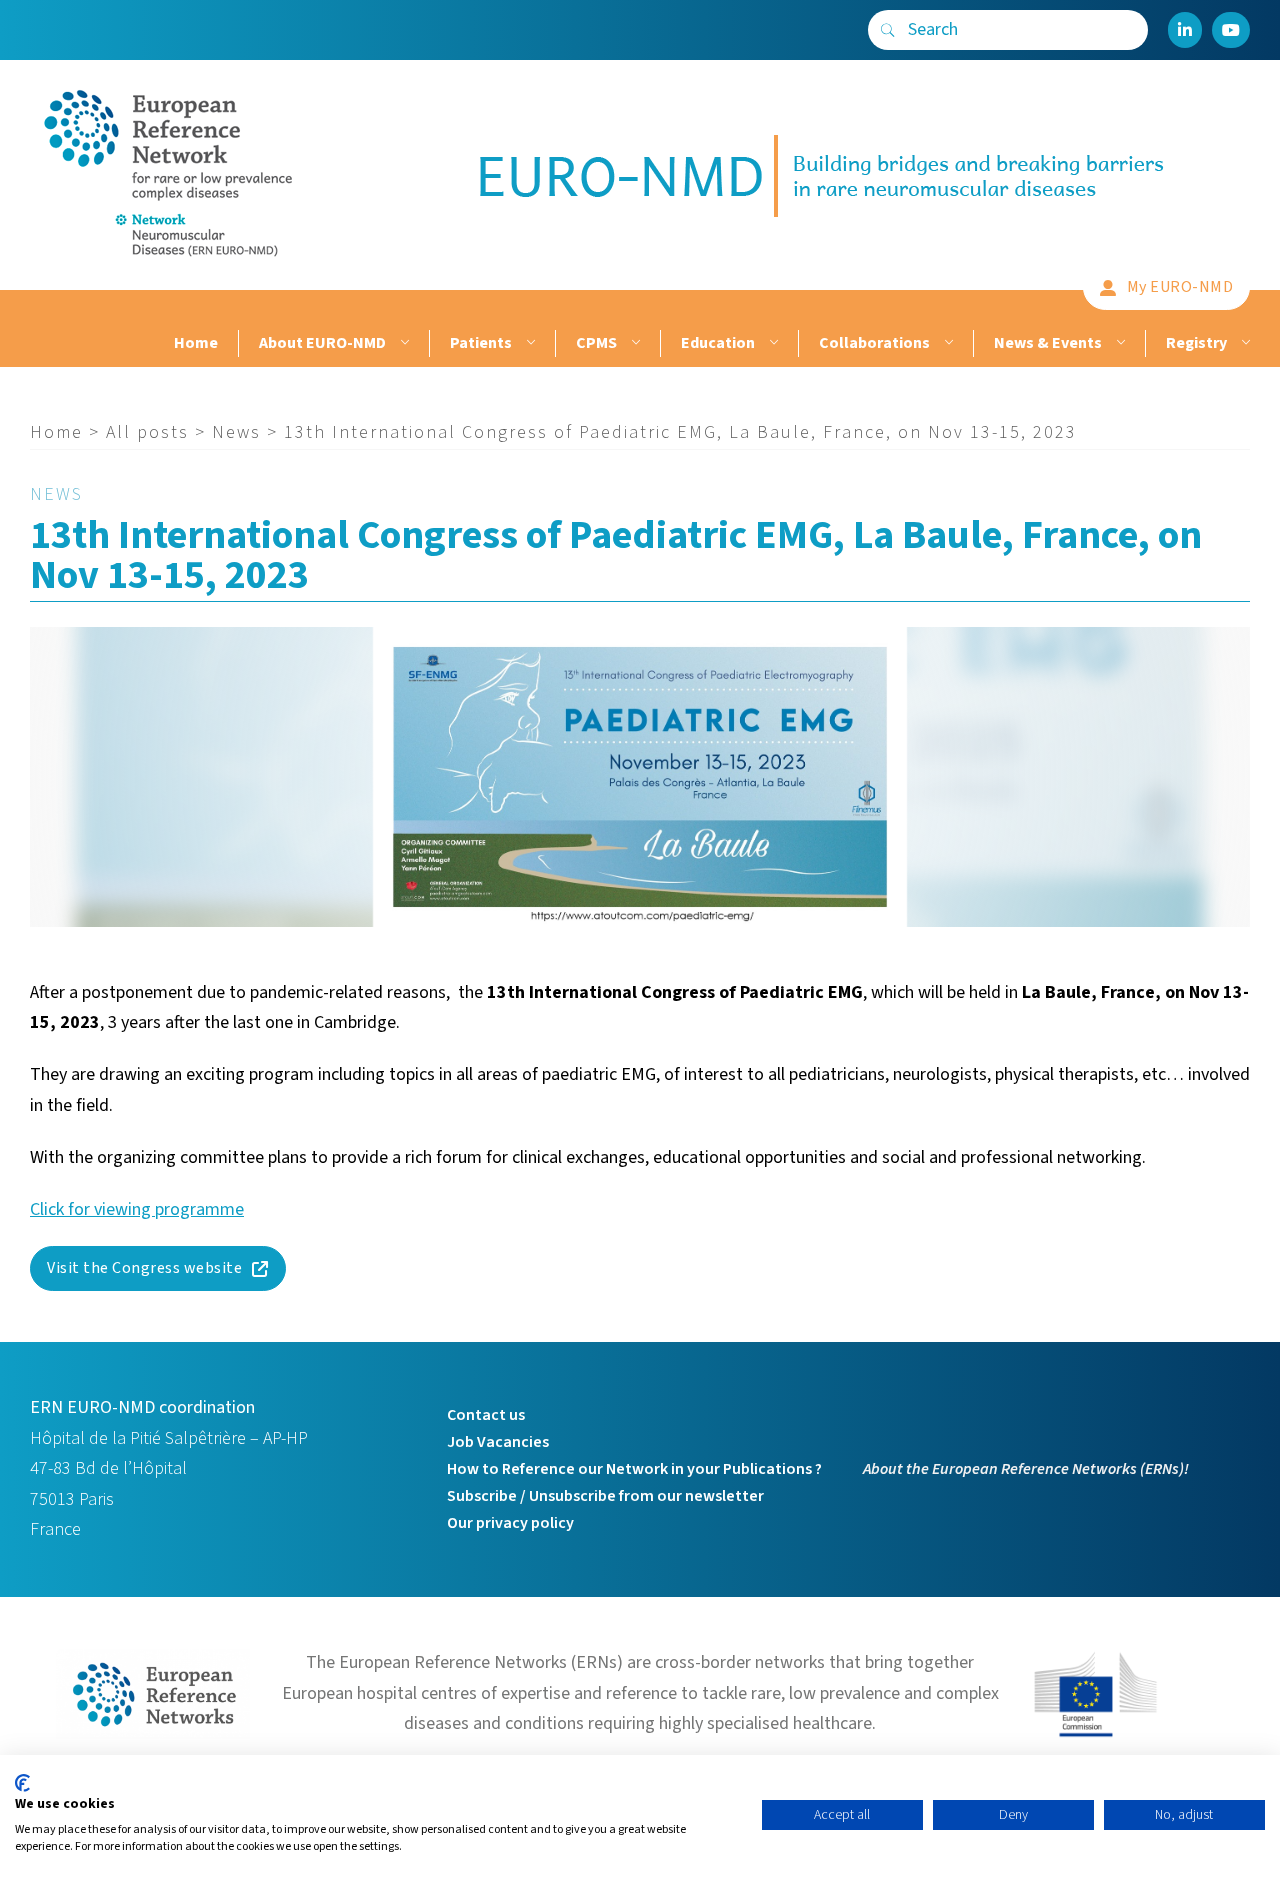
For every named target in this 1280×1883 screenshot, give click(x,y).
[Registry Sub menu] (1243, 343)
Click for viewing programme (137, 1209)
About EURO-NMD (322, 343)
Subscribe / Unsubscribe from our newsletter (605, 1496)
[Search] (888, 30)
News (236, 432)
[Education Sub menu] (771, 343)
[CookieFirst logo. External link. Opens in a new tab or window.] (22, 1783)
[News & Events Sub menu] (1118, 343)
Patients (481, 343)
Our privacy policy (510, 1523)
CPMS (596, 343)
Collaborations (874, 343)
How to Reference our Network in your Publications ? (634, 1469)
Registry (1196, 343)
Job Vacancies (498, 1442)
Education (718, 343)
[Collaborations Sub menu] (946, 343)
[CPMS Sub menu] (633, 343)
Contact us (486, 1415)
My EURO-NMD (1180, 287)
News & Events (1048, 343)
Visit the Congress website (144, 1268)
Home (196, 343)
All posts (147, 432)
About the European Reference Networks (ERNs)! (1026, 1469)
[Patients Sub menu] (528, 343)
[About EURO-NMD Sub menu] (402, 343)
